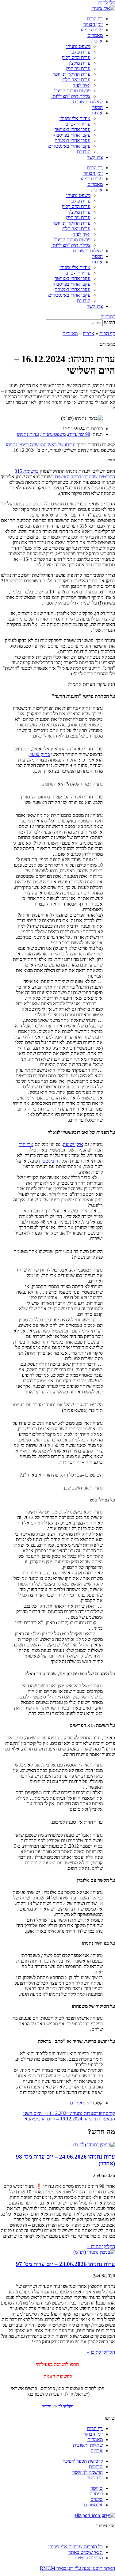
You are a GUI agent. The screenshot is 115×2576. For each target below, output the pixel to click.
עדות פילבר (80, 52)
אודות (97, 113)
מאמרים (95, 35)
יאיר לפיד (82, 85)
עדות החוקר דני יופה (71, 74)
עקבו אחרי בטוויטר (73, 129)
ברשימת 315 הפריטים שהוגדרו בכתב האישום (65, 474)
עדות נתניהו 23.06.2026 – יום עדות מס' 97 (65, 2264)
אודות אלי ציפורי (75, 118)
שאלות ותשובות (88, 102)
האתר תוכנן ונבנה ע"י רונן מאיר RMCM (77, 2568)
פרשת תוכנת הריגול (72, 91)
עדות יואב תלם (76, 80)
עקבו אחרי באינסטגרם (69, 146)
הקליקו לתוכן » (101, 2246)
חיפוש (109, 322)
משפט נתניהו (78, 46)
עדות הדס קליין (76, 57)
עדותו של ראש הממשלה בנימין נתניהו (41, 445)
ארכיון (97, 41)
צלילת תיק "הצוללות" (71, 96)
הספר (98, 107)
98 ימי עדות (79, 434)
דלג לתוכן (106, 3)
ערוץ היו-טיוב (78, 124)
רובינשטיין (48, 1161)
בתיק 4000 (40, 754)
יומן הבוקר (93, 24)
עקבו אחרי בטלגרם (73, 141)
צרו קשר (95, 157)
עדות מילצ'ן (80, 63)
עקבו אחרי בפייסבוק (72, 135)
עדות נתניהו (92, 30)
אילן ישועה (73, 1144)
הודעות (84, 152)
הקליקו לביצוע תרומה (57, 2406)
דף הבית (95, 19)
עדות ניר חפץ (78, 68)
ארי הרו (26, 1144)
